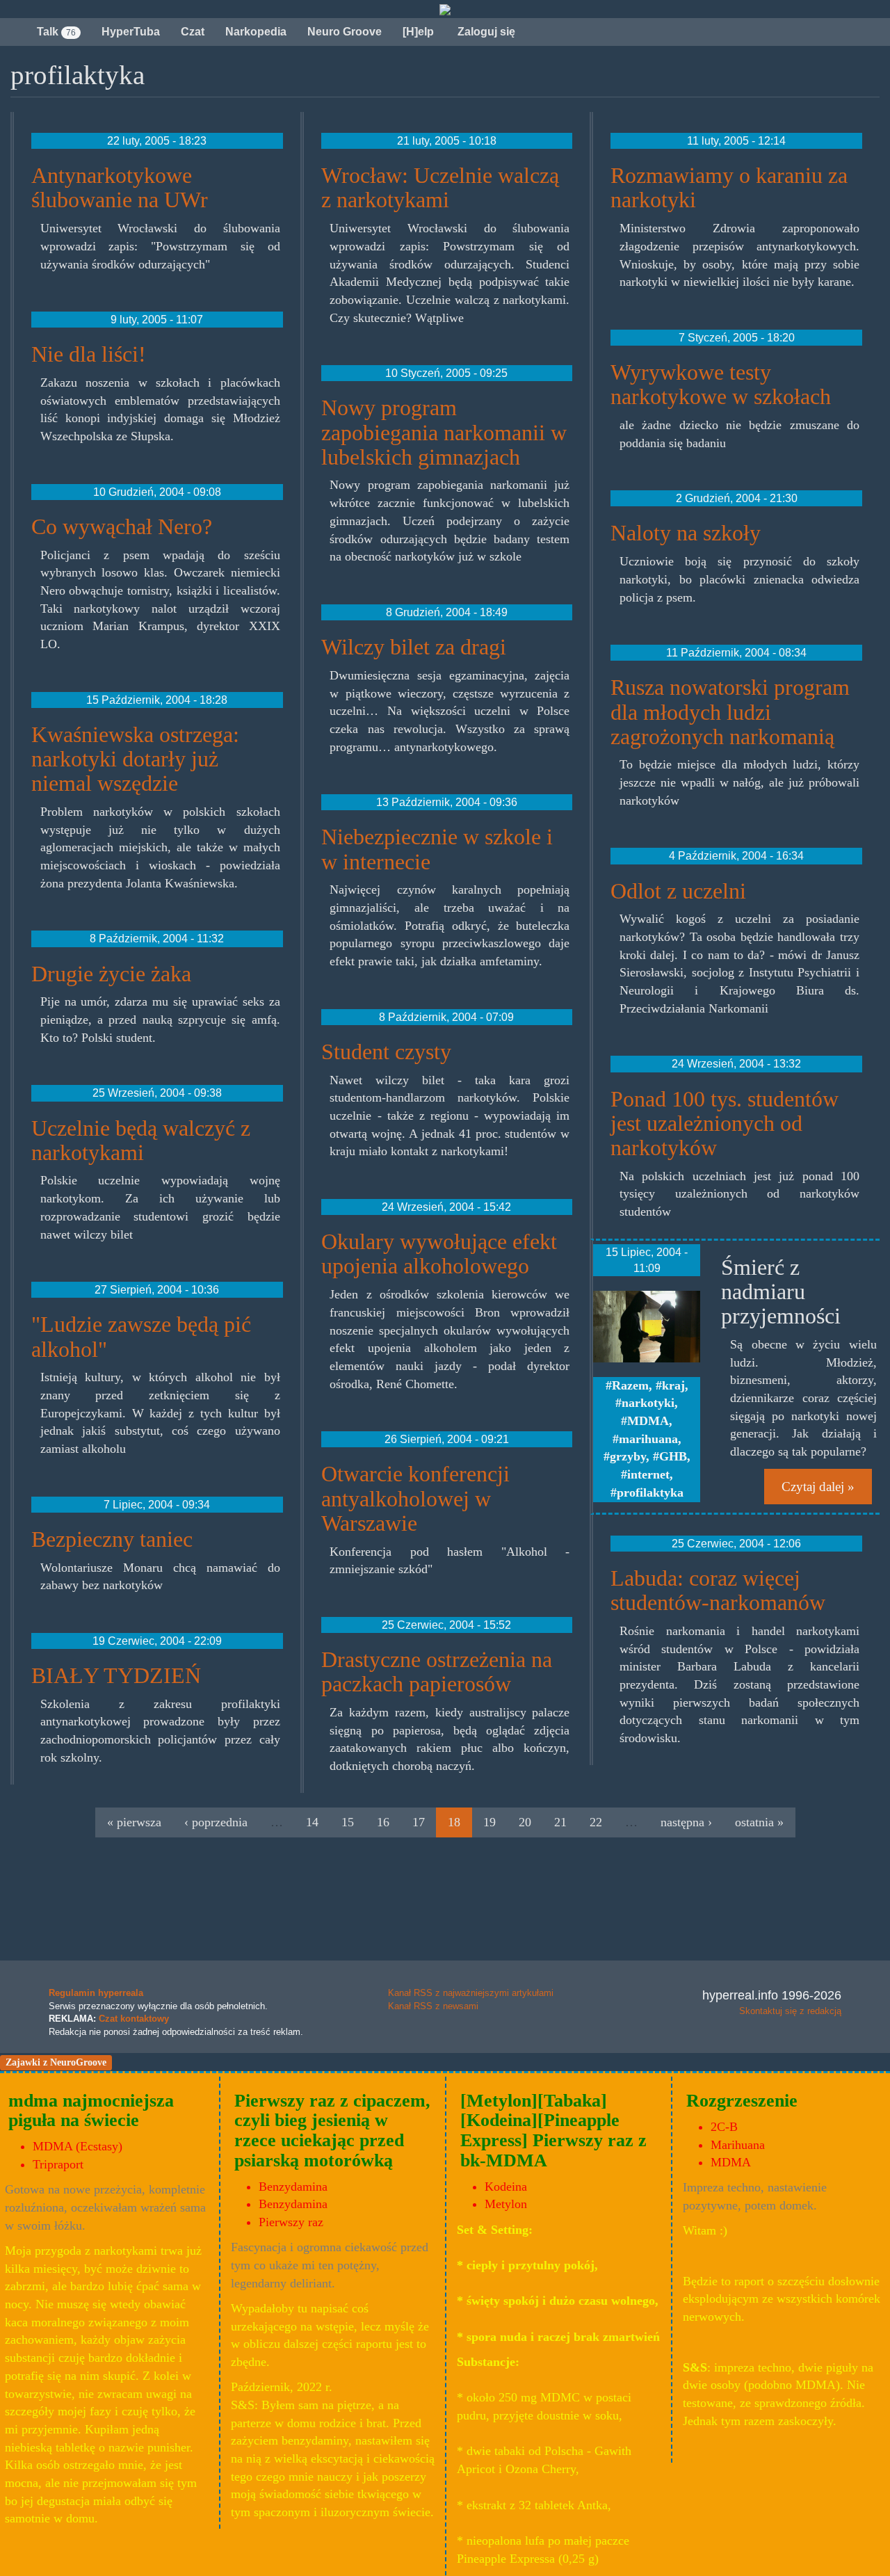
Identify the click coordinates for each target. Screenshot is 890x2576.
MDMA (648, 1421)
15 (348, 1822)
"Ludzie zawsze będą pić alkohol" (141, 1336)
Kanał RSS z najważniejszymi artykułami (471, 1993)
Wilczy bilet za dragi (414, 647)
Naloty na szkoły (686, 533)
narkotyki (648, 1403)
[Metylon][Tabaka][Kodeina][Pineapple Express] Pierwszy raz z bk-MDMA (553, 2131)
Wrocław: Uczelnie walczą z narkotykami (440, 187)
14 (312, 1822)
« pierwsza (134, 1822)
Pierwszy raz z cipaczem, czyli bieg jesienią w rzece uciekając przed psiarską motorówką (332, 2131)
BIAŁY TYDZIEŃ (116, 1675)
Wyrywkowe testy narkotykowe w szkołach (721, 384)
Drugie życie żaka (111, 974)
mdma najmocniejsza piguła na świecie (91, 2111)
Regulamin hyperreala (96, 1993)
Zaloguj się (485, 32)
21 (560, 1822)
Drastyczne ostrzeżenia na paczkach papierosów (437, 1672)
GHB (673, 1456)
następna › (686, 1822)
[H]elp (418, 32)
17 (419, 1822)
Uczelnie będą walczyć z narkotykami (141, 1140)
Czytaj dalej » (818, 1487)
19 (489, 1822)
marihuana (648, 1439)
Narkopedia (256, 32)
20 (525, 1822)
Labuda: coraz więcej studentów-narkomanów (718, 1590)
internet (648, 1474)
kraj (673, 1385)
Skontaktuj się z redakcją (790, 2011)
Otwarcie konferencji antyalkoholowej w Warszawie (415, 1498)
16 (383, 1822)
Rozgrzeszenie (742, 2101)
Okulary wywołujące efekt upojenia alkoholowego (439, 1254)
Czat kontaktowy (134, 2019)
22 (596, 1822)
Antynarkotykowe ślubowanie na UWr (120, 187)
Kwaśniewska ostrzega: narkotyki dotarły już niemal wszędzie (135, 759)
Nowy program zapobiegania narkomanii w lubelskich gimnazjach (444, 432)
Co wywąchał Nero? (122, 526)
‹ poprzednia (216, 1822)
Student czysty (386, 1052)
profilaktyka (650, 1492)
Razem (630, 1385)
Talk (56, 32)
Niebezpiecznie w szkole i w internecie (437, 849)
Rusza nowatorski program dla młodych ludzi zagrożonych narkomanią (730, 711)
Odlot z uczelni (678, 891)
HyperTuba (131, 32)
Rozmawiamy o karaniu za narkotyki (729, 187)
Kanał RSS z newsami (433, 2006)
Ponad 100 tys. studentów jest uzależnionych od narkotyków (725, 1123)
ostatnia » (759, 1822)
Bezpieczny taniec (112, 1539)
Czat (193, 32)
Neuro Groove (345, 32)
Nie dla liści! (89, 354)
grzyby (628, 1456)
